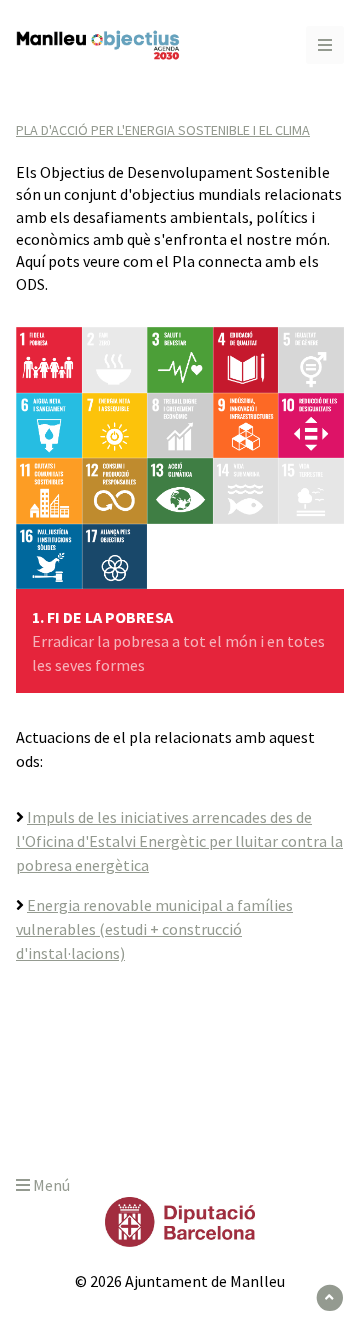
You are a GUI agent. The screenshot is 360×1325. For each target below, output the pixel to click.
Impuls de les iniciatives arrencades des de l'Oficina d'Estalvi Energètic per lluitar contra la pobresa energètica (179, 841)
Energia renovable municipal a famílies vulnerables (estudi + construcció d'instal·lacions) (154, 929)
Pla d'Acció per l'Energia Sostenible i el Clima (163, 130)
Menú (50, 1185)
